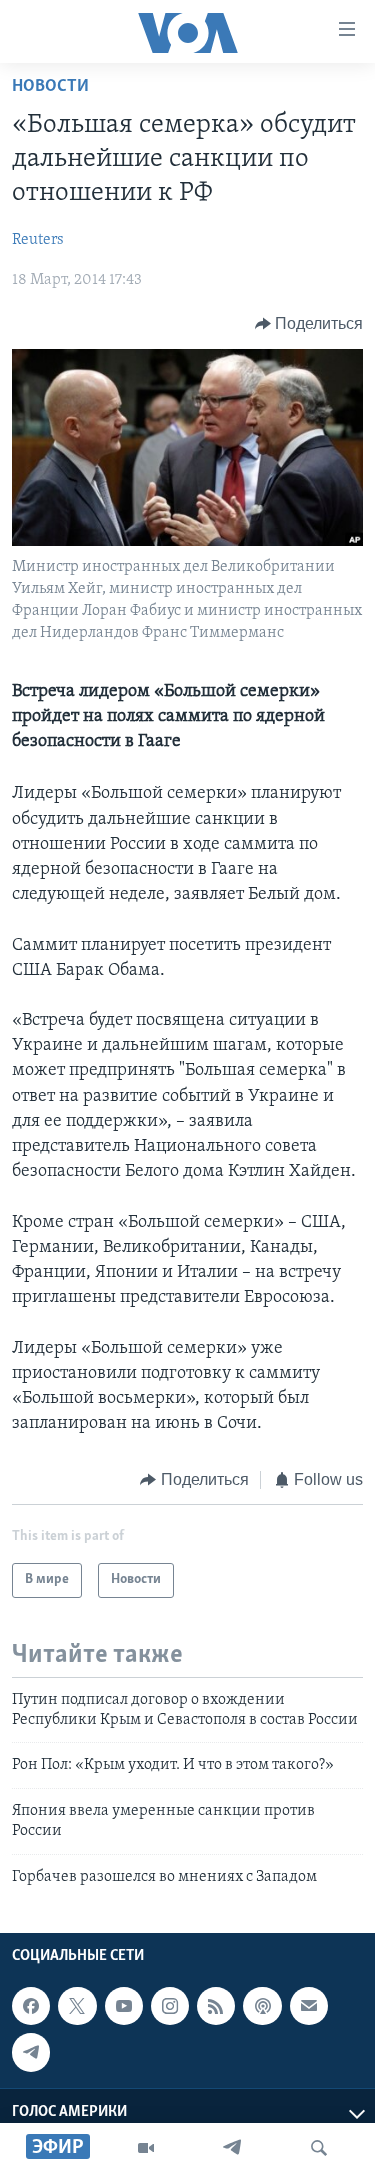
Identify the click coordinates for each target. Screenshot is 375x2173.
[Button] (309, 324)
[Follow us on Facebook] (31, 2006)
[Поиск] (319, 2148)
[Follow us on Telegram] (31, 2052)
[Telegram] (232, 2148)
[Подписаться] (309, 2006)
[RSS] (216, 2006)
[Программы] (146, 2148)
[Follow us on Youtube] (124, 2006)
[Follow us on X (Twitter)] (77, 2006)
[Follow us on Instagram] (170, 2006)
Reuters (38, 240)
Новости (50, 87)
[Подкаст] (262, 2006)
